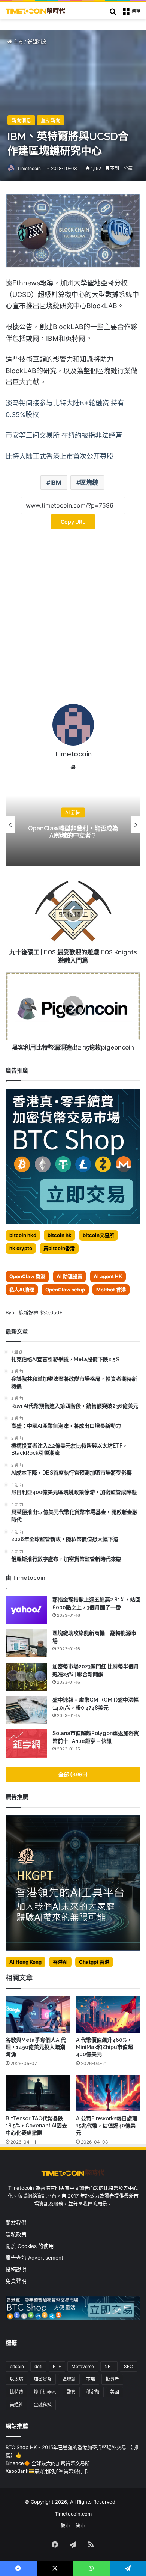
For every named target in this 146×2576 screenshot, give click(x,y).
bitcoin (17, 2366)
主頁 (18, 42)
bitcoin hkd (23, 1235)
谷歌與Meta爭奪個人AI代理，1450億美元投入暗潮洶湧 (36, 2047)
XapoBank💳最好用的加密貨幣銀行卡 (47, 2471)
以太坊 (16, 2379)
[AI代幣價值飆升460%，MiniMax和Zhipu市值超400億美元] (108, 2015)
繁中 (66, 2526)
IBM (56, 482)
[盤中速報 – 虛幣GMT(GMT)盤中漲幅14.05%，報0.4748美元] (26, 1710)
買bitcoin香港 (59, 1248)
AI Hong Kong (25, 1962)
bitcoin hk (60, 1235)
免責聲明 (16, 2281)
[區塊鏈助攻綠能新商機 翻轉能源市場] (26, 1643)
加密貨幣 (43, 2379)
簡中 (80, 2526)
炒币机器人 (45, 2392)
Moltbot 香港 (111, 1290)
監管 (71, 2392)
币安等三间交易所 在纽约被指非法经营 (64, 435)
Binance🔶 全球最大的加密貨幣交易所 (48, 2463)
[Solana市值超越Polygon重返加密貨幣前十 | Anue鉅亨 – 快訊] (26, 1744)
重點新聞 (51, 120)
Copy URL (73, 522)
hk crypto (21, 1248)
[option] (73, 824)
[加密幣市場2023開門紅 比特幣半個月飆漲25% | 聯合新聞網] (26, 1677)
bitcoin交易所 (98, 1235)
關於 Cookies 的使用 (30, 2246)
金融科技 (43, 2405)
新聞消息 (37, 42)
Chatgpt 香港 (94, 1962)
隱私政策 (16, 2234)
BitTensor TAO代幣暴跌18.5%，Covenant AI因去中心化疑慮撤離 (36, 2126)
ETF (57, 2366)
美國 (115, 2392)
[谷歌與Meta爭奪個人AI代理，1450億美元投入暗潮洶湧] (38, 2015)
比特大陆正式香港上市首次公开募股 (60, 456)
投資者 (112, 2379)
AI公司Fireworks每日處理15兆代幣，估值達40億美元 (107, 2126)
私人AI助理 (22, 1290)
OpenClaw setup (65, 1290)
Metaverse (83, 2366)
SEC (128, 2366)
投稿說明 (16, 2269)
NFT (109, 2366)
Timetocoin (29, 168)
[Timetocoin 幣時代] (36, 11)
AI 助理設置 (69, 1276)
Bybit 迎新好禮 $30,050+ (34, 1312)
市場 (91, 2379)
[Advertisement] (73, 619)
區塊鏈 (89, 482)
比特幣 (16, 2392)
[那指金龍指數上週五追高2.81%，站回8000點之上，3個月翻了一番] (26, 1610)
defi (38, 2366)
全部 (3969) (73, 1774)
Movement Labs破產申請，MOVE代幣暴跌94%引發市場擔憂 (73, 832)
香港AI (60, 1962)
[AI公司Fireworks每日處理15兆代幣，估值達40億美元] (108, 2093)
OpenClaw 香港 (27, 1276)
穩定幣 (93, 2392)
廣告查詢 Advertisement (35, 2258)
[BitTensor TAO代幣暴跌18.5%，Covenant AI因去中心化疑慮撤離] (38, 2093)
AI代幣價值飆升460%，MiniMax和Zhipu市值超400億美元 (104, 2047)
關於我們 (16, 2223)
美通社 (16, 2405)
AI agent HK (108, 1276)
